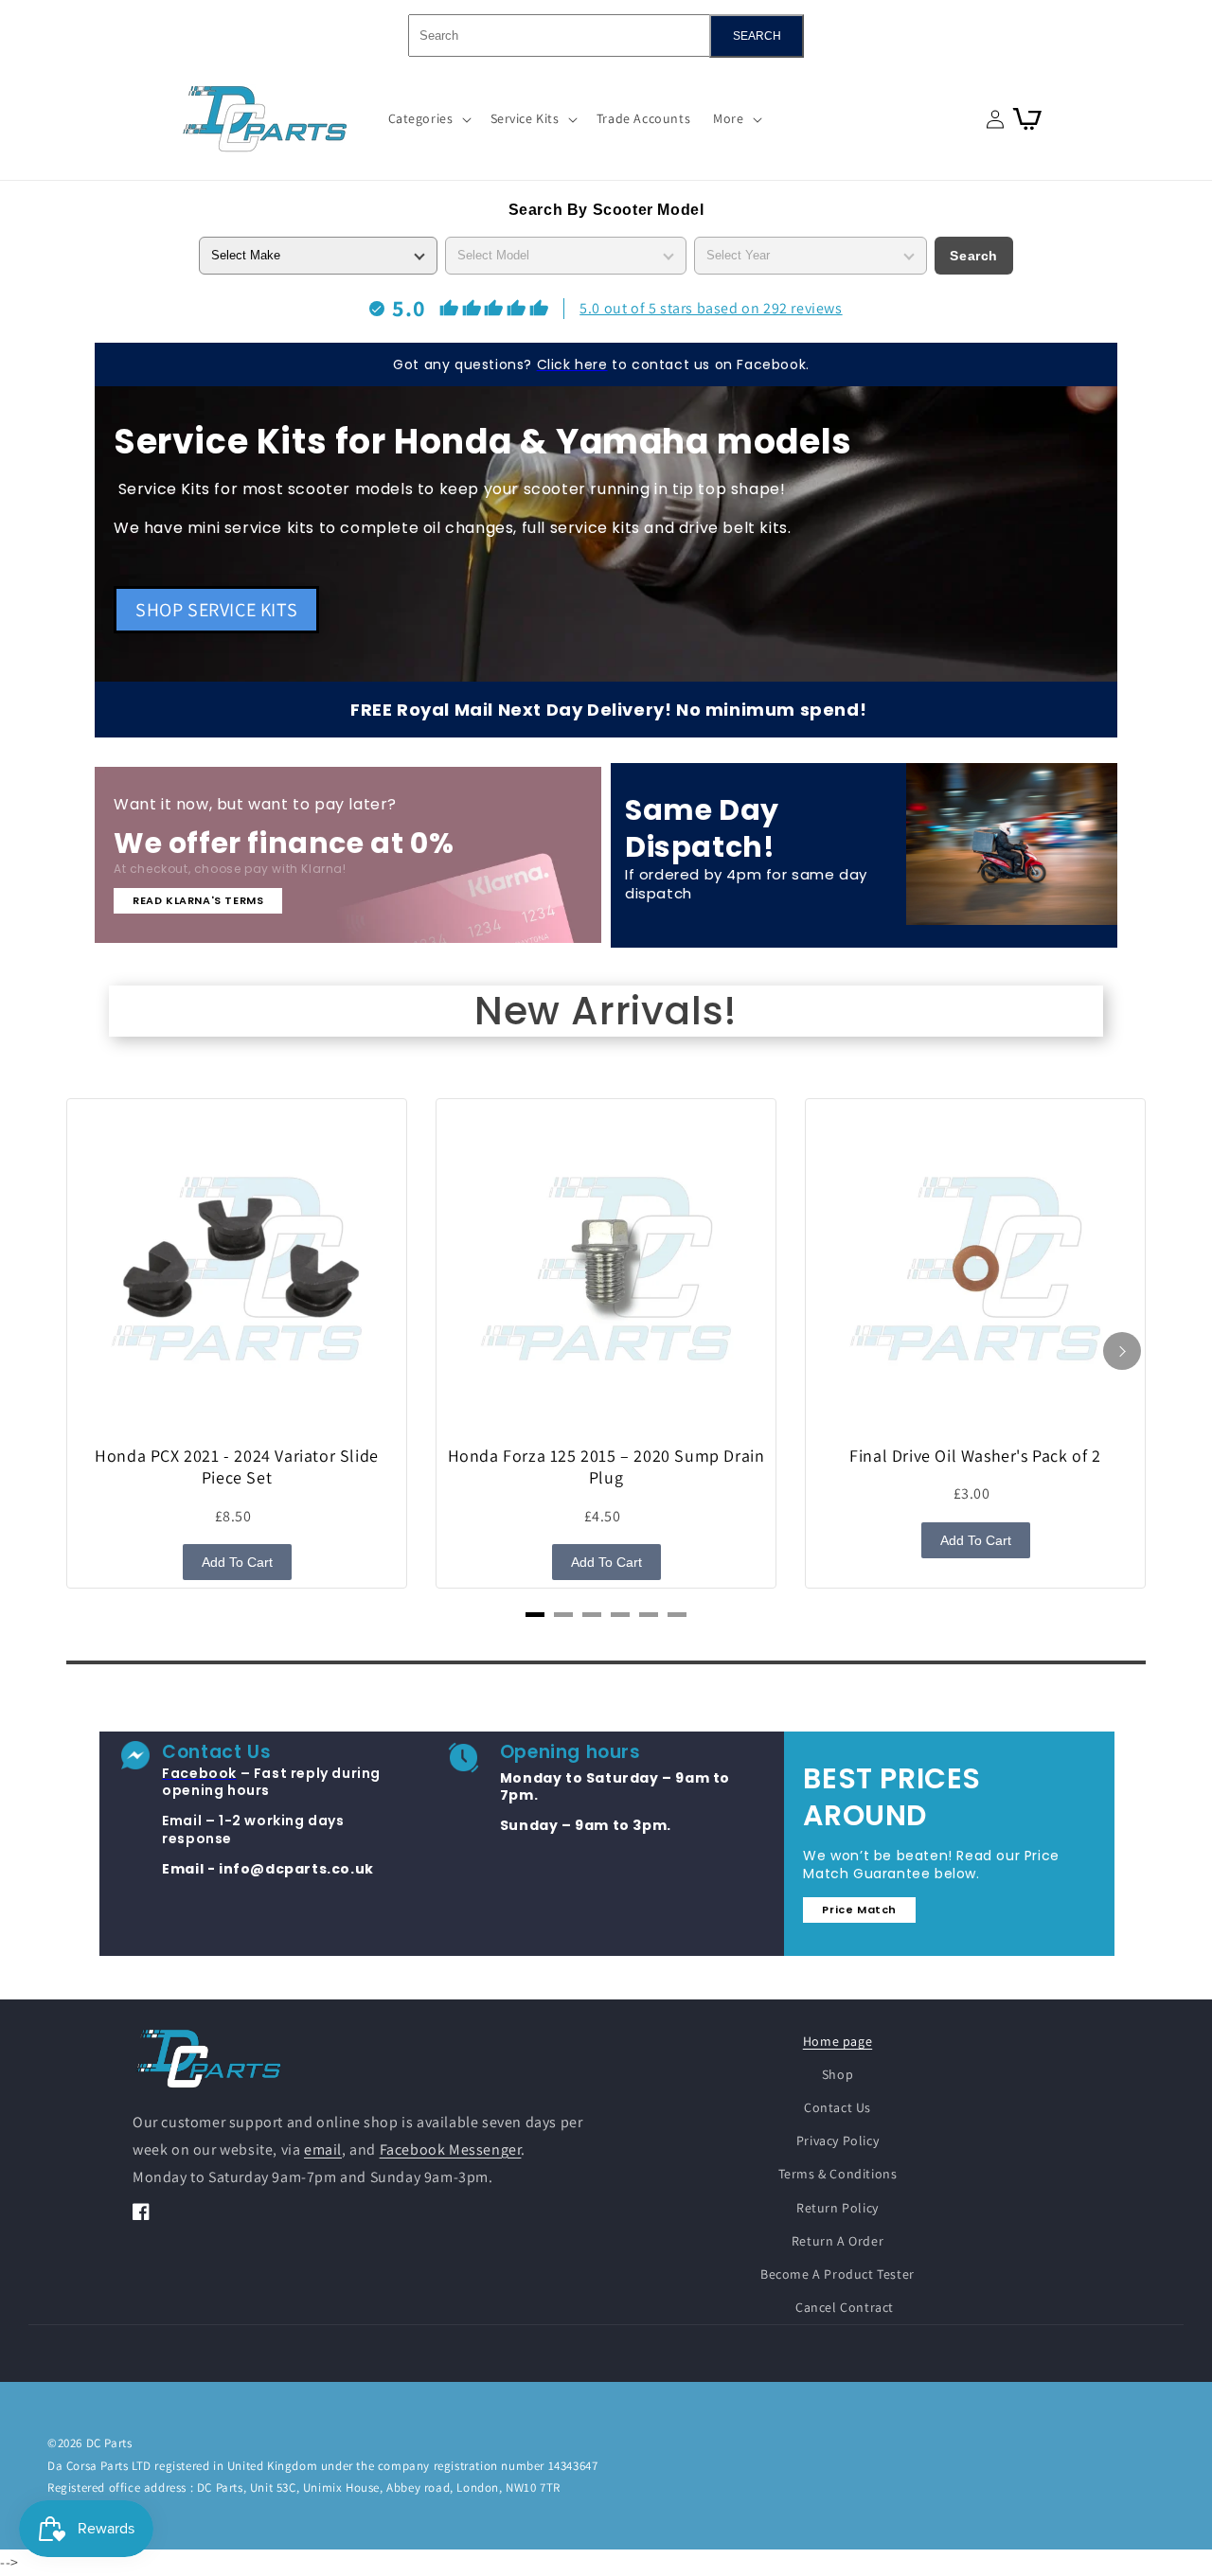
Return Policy (838, 2208)
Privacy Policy (838, 2141)
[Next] (1122, 1351)
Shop (838, 2074)
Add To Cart (237, 1562)
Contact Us (838, 2107)
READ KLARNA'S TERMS (198, 900)
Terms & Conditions (838, 2174)
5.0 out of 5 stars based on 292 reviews (711, 308)
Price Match (859, 1910)
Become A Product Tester (838, 2274)
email (323, 2150)
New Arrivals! (606, 1011)
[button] (428, 118)
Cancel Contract (845, 2307)
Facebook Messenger (451, 2150)
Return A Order (838, 2241)
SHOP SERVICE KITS (216, 610)
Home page (838, 2041)
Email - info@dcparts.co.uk (268, 1869)
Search (974, 256)
